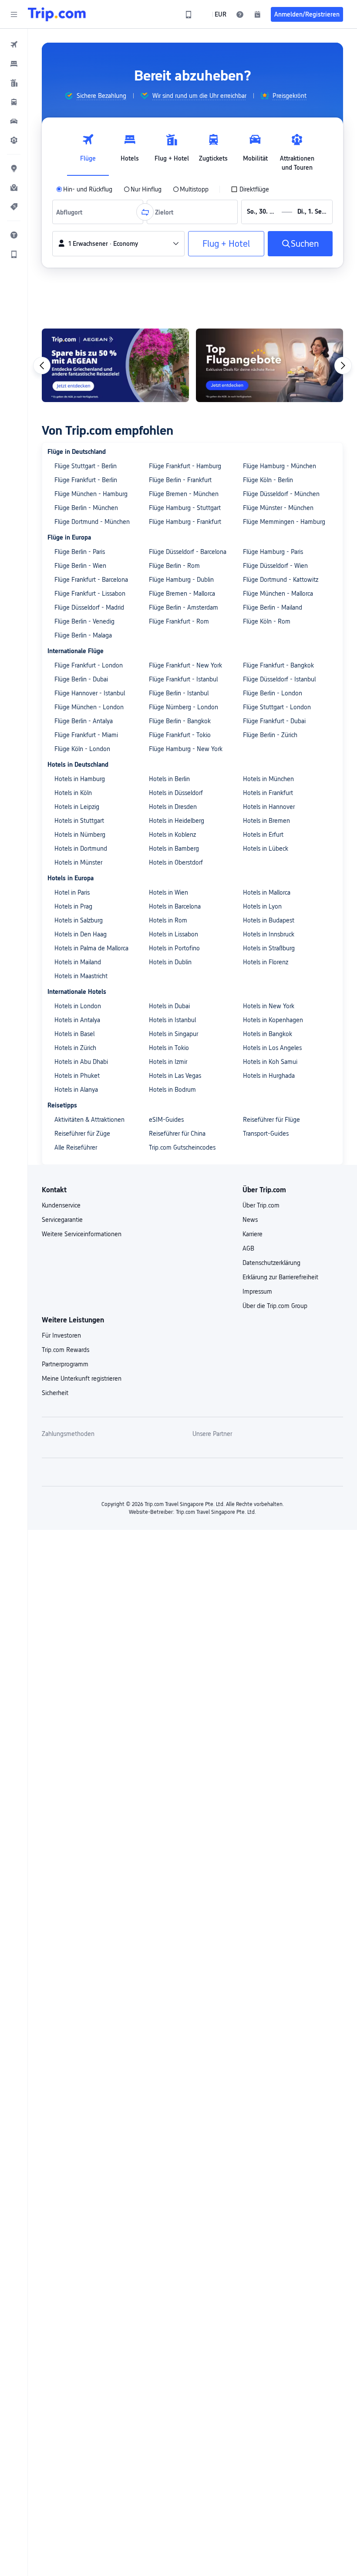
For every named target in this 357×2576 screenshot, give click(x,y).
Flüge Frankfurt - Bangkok (278, 665)
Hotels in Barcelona (175, 906)
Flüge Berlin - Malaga (83, 635)
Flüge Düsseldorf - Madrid (89, 607)
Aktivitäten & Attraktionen (89, 1120)
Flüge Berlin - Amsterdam (184, 607)
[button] (14, 14)
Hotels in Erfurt (263, 835)
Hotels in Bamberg (174, 849)
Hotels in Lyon (262, 906)
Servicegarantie (62, 1220)
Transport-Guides (266, 1134)
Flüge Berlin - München (86, 508)
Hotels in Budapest (269, 920)
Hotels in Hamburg (80, 779)
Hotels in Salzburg (79, 920)
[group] (95, 96)
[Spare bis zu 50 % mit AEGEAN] (115, 365)
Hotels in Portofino (174, 948)
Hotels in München (268, 779)
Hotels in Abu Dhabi (81, 1062)
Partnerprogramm (65, 1364)
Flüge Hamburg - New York (186, 749)
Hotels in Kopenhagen (273, 1020)
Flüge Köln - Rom (267, 621)
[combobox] (72, 212)
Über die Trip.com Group (275, 1306)
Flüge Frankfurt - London (89, 665)
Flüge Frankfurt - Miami (86, 735)
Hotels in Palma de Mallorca (91, 948)
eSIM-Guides (166, 1120)
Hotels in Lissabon (173, 934)
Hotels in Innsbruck (269, 934)
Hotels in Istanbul (172, 1020)
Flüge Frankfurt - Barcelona (91, 580)
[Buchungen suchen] (257, 14)
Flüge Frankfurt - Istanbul (183, 679)
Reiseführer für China (177, 1134)
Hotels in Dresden (173, 807)
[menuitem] (14, 44)
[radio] (84, 189)
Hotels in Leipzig (77, 807)
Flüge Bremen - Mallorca (182, 594)
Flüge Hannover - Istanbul (90, 693)
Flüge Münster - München (278, 508)
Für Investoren (61, 1335)
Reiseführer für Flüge (271, 1120)
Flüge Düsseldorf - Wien (275, 566)
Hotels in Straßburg (269, 948)
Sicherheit (55, 1393)
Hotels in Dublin (170, 962)
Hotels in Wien (168, 892)
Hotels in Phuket (77, 1076)
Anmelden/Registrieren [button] (307, 14)
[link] (189, 14)
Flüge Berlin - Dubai (81, 679)
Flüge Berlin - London (273, 693)
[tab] (88, 150)
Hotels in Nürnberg (80, 835)
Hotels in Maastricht (81, 976)
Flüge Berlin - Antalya (84, 721)
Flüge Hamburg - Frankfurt (185, 522)
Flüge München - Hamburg (91, 494)
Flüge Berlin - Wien (80, 566)
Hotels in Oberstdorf (176, 862)
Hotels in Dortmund (81, 849)
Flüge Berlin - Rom (174, 566)
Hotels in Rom (168, 920)
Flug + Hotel (226, 244)
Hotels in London (78, 1006)
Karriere (253, 1234)
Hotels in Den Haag (81, 934)
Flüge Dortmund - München (92, 522)
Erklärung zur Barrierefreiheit (280, 1277)
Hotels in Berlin (169, 779)
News (250, 1220)
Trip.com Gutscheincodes (182, 1147)
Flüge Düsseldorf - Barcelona (188, 552)
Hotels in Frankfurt (268, 793)
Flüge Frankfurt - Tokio (180, 735)
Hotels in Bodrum (172, 1090)
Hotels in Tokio (169, 1048)
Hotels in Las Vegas (175, 1076)
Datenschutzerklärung (271, 1263)
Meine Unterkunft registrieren (82, 1379)
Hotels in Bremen (266, 821)
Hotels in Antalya (77, 1020)
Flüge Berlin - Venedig (84, 621)
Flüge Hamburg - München (280, 466)
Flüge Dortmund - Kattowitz (281, 580)
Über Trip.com (261, 1205)
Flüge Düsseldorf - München (281, 494)
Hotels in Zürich (75, 1048)
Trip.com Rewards (66, 1350)
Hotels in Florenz (266, 962)
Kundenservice (61, 1205)
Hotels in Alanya (76, 1090)
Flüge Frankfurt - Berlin (86, 480)
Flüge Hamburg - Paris (273, 552)
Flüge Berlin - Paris (80, 552)
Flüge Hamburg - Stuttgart (185, 508)
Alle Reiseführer (76, 1147)
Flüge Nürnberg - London (184, 707)
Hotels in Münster (78, 862)
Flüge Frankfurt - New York (185, 665)
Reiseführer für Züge (82, 1134)
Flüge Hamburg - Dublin (181, 580)
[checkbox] (250, 189)
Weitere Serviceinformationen (82, 1234)
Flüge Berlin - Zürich (270, 735)
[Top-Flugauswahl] (269, 365)
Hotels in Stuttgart (79, 821)
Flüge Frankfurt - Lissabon (90, 594)
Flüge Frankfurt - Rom (179, 621)
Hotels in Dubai (169, 1006)
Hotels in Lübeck (266, 849)
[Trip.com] (57, 14)
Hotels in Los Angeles (272, 1048)
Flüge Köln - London (82, 749)
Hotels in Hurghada (269, 1076)
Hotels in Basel (74, 1034)
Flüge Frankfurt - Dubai (274, 721)
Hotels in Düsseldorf (176, 793)
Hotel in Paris (72, 892)
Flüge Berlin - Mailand (273, 607)
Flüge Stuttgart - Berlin (86, 466)
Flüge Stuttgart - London (277, 707)
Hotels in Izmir (168, 1062)
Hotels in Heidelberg (177, 821)
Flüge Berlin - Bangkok (180, 721)
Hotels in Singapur (173, 1034)
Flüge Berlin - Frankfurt (180, 480)
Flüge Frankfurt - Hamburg (185, 466)
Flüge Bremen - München (184, 494)
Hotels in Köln (73, 793)
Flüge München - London (89, 707)
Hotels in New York (269, 1006)
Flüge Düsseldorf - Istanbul (279, 679)
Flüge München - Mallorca (278, 594)
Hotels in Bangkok (268, 1034)
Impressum (257, 1291)
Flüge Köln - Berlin (268, 480)
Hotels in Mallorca (267, 892)
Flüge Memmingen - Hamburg (284, 522)
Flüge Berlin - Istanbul (179, 693)
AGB (248, 1248)
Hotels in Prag (73, 906)
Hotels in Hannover (269, 807)
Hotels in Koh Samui (270, 1062)
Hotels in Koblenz (172, 835)
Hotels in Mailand (78, 962)
